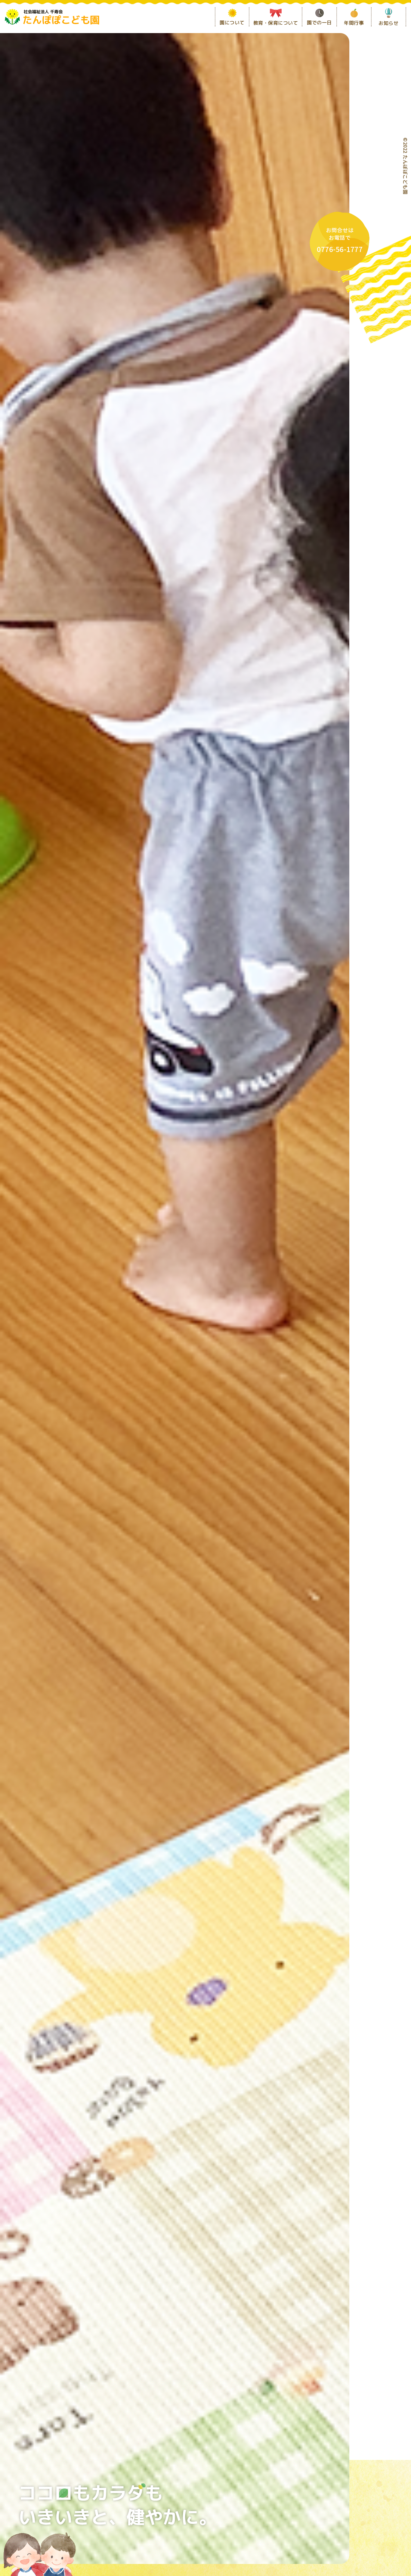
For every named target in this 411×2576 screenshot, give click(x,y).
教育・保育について (276, 23)
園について (232, 23)
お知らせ (388, 23)
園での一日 (319, 23)
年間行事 (354, 23)
